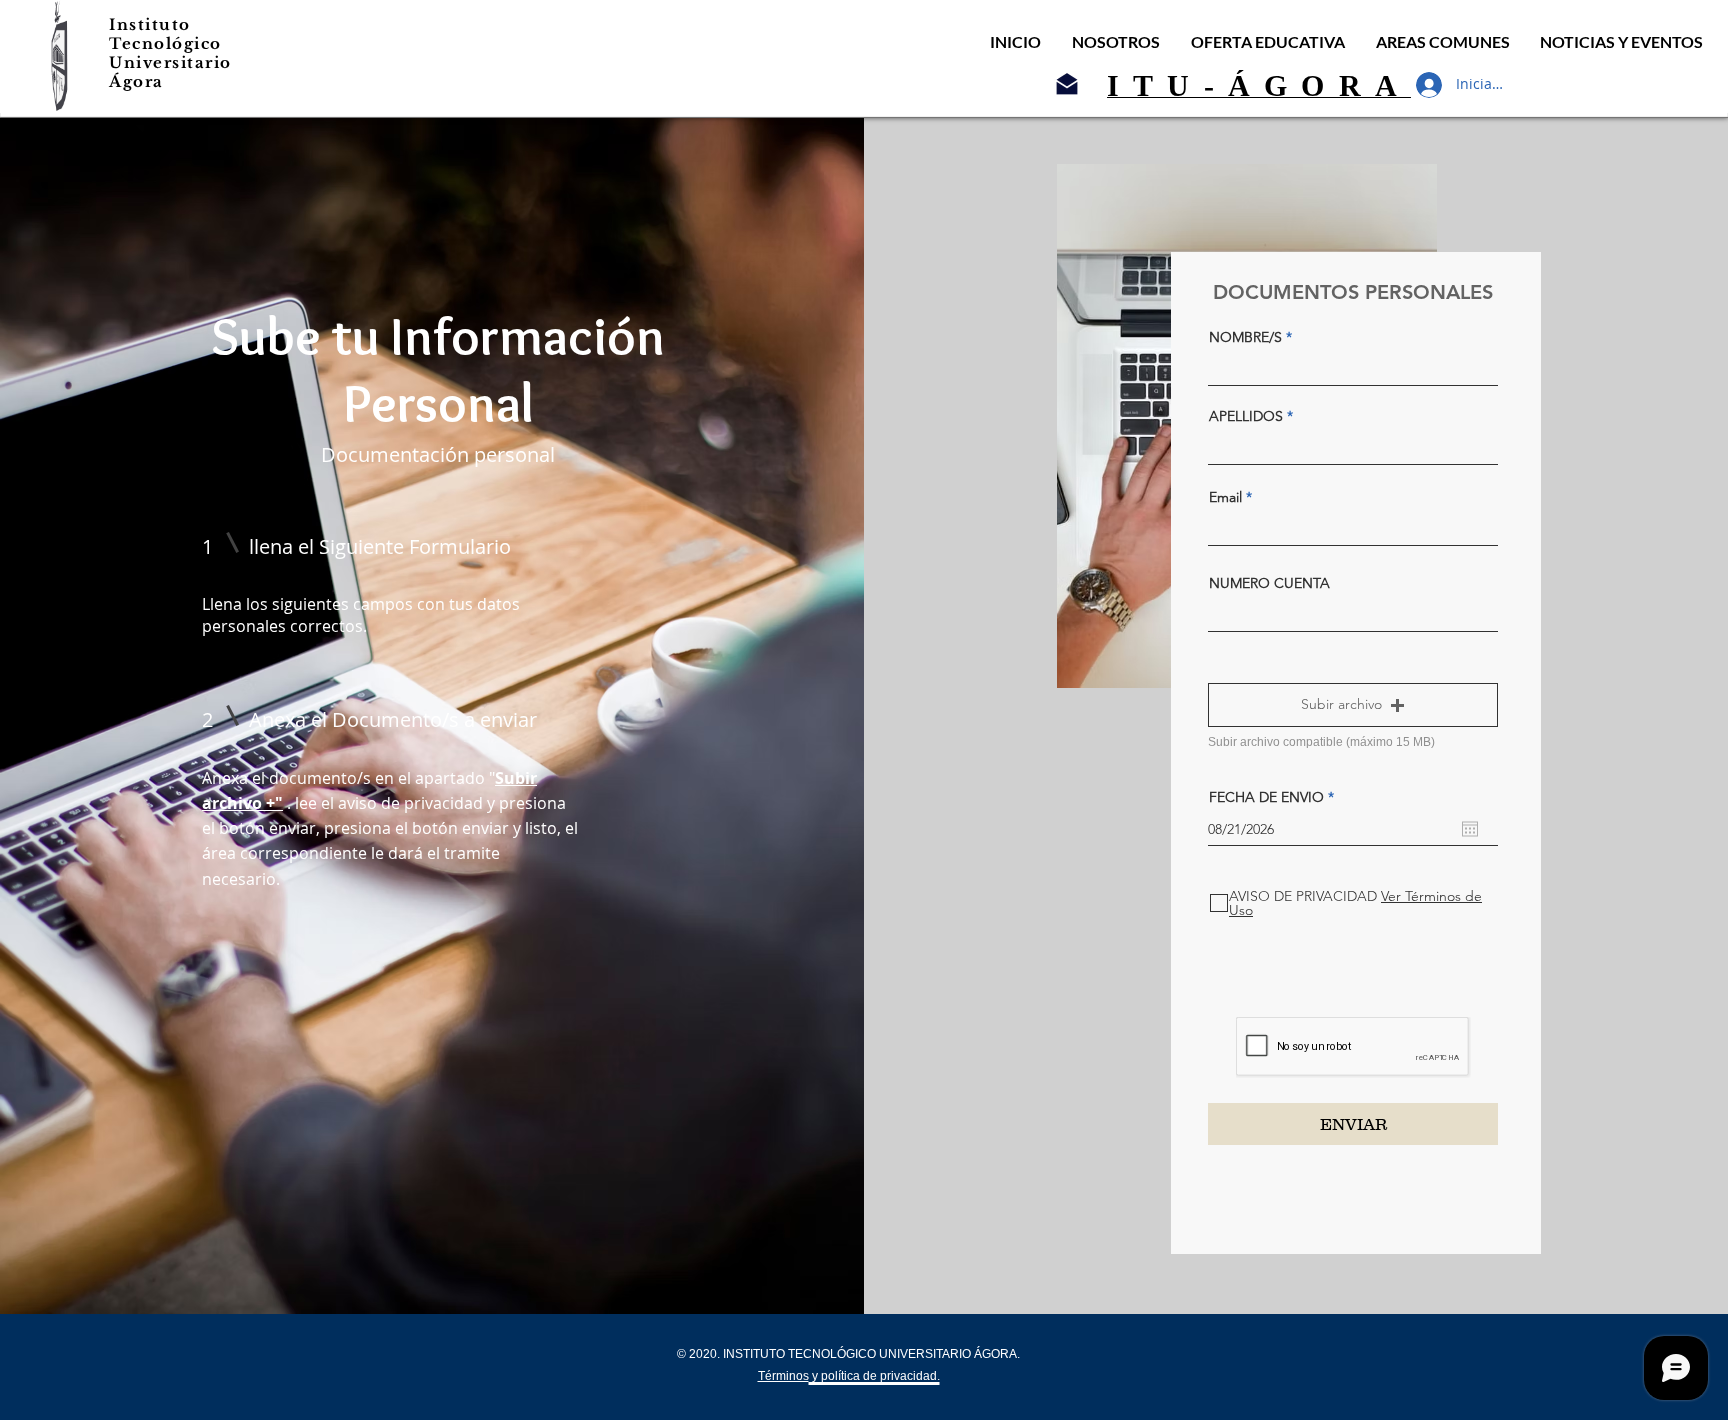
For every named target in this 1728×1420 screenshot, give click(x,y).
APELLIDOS (1246, 416)
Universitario (170, 62)
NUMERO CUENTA (1269, 583)
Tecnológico (165, 43)
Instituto (150, 24)
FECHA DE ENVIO (1275, 797)
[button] (1353, 705)
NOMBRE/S (1245, 337)
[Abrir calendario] (1470, 829)
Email (1225, 497)
